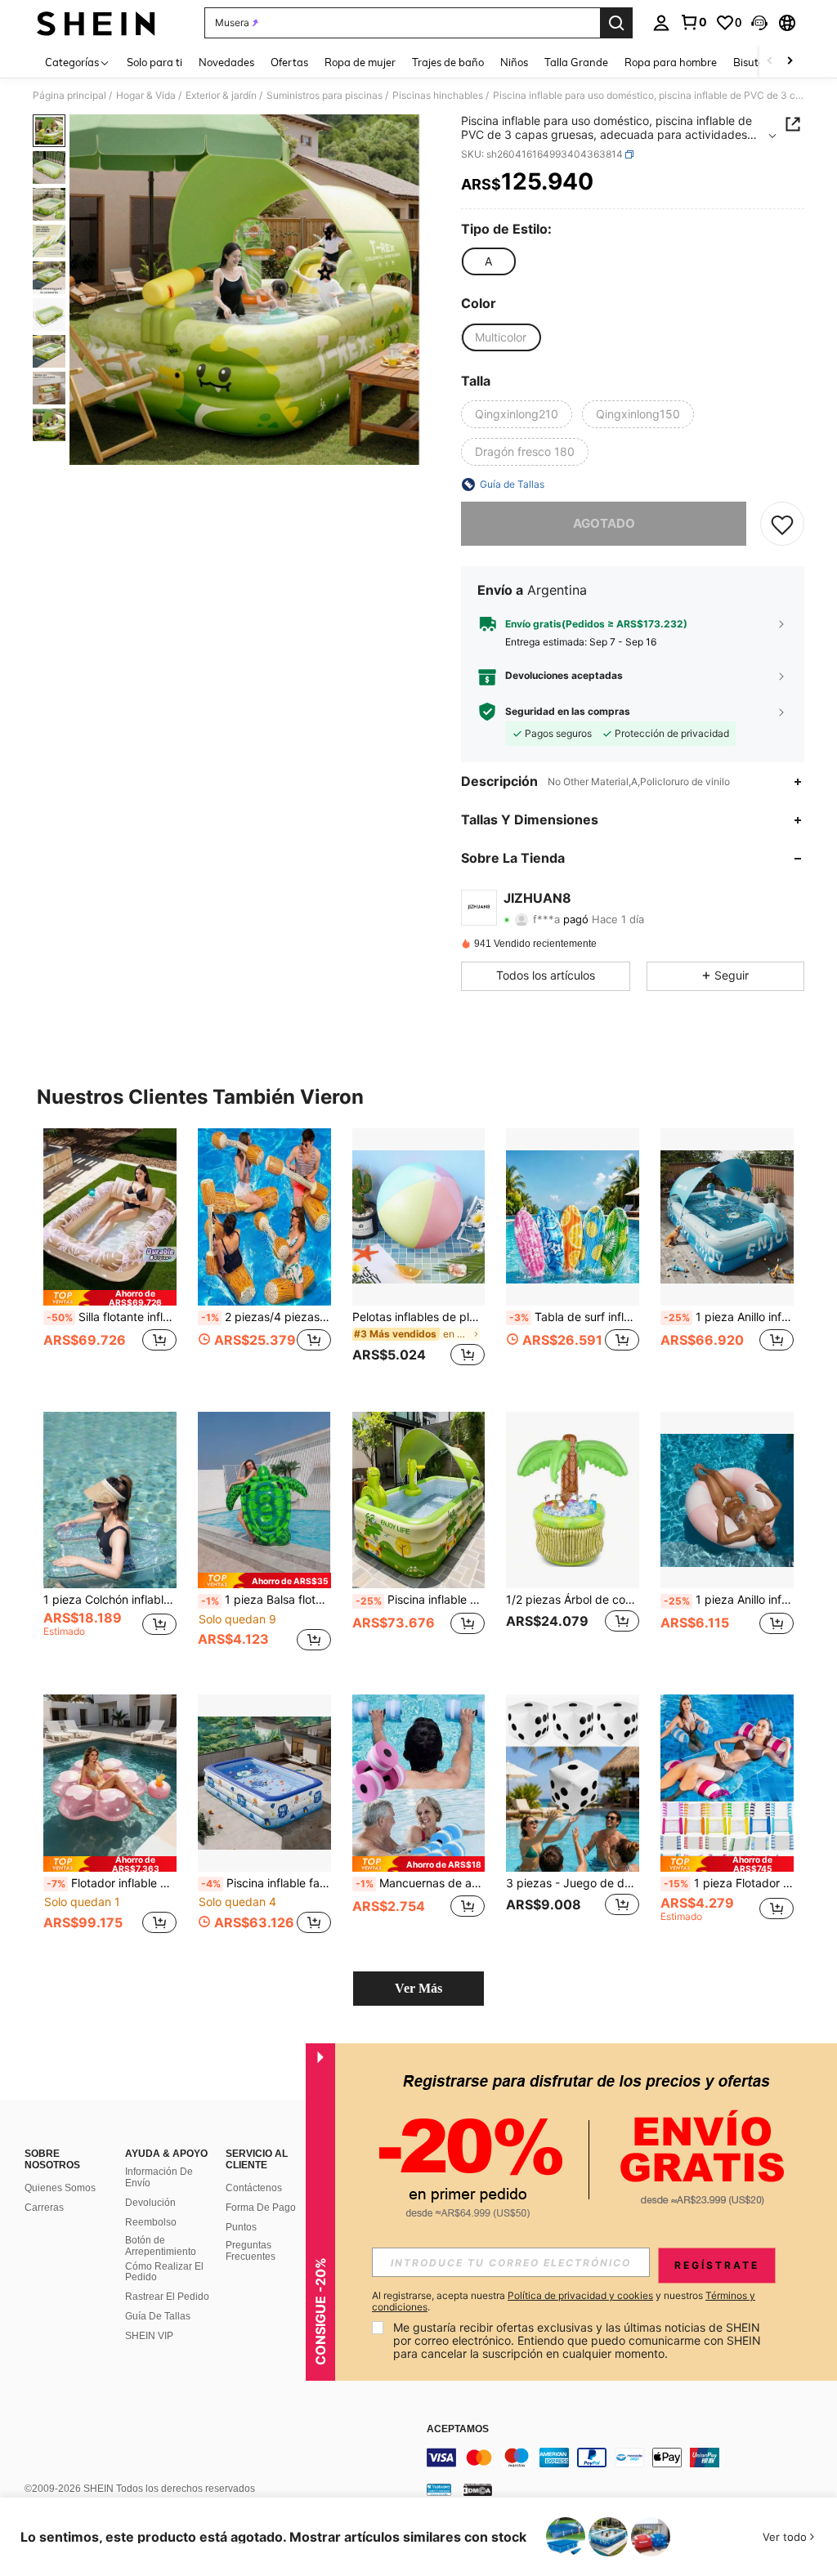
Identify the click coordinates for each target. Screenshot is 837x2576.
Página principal (69, 96)
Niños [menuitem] (514, 62)
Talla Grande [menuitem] (576, 62)
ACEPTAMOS (458, 2429)
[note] (110, 1298)
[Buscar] (616, 23)
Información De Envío (159, 2177)
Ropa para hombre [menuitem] (671, 62)
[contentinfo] (628, 2458)
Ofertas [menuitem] (289, 62)
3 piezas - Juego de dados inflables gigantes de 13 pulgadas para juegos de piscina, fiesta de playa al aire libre (573, 1883)
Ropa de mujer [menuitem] (360, 62)
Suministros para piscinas (325, 96)
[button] (759, 23)
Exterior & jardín (221, 96)
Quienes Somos (60, 2188)
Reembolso (151, 2222)
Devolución (150, 2203)
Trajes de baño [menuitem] (448, 62)
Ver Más (418, 1988)
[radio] (488, 261)
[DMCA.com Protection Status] (478, 2489)
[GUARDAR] (782, 524)
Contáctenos (254, 2188)
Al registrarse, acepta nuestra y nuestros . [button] (564, 2301)
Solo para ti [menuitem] (154, 62)
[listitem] (110, 1257)
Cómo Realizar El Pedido (164, 2272)
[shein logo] (96, 23)
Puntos (241, 2227)
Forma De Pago (261, 2208)
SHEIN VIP (149, 2336)
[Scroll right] (790, 62)
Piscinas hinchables (438, 96)
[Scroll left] (770, 62)
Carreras (44, 2208)
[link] (693, 22)
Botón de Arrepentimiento (161, 2246)
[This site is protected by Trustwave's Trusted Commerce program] (439, 2489)
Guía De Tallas (158, 2316)
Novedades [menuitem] (226, 62)
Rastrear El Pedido (167, 2297)
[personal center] (661, 23)
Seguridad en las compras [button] (568, 712)
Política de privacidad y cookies (580, 2295)
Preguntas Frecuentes (251, 2251)
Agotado (604, 523)
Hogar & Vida (146, 96)
